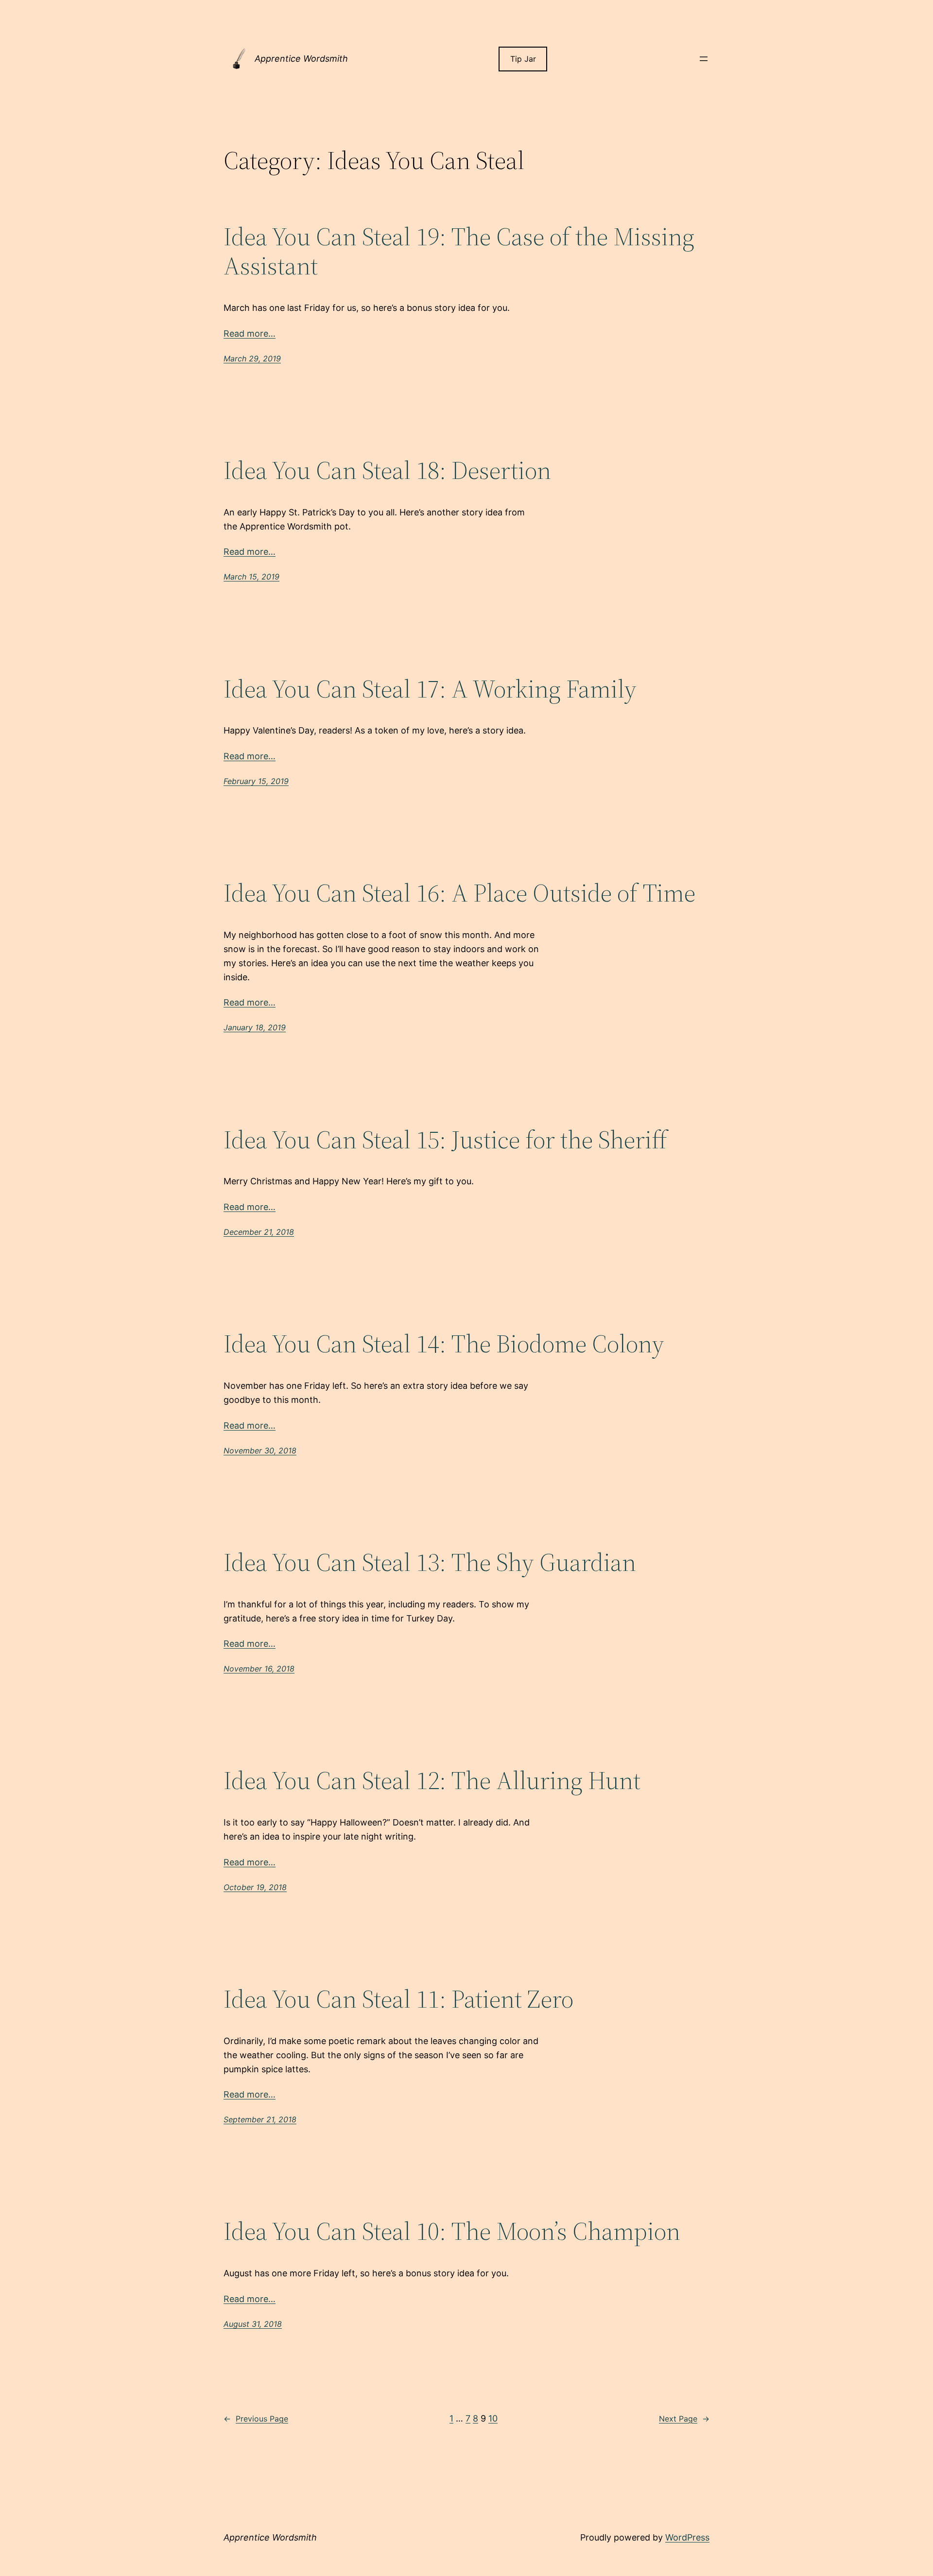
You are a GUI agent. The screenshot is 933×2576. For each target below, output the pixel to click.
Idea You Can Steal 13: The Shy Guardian (430, 1562)
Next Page (684, 2419)
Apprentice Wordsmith (301, 59)
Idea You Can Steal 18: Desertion (387, 470)
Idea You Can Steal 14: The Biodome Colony (444, 1344)
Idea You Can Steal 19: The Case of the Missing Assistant (459, 251)
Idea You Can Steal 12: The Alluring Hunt (432, 1780)
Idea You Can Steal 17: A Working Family (430, 689)
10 (493, 2418)
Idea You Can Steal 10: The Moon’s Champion (452, 2231)
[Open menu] (704, 59)
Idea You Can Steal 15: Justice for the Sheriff (445, 1140)
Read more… (250, 333)
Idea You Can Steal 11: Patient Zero (398, 1999)
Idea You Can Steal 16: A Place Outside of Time (459, 893)
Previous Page (256, 2419)
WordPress (687, 2537)
